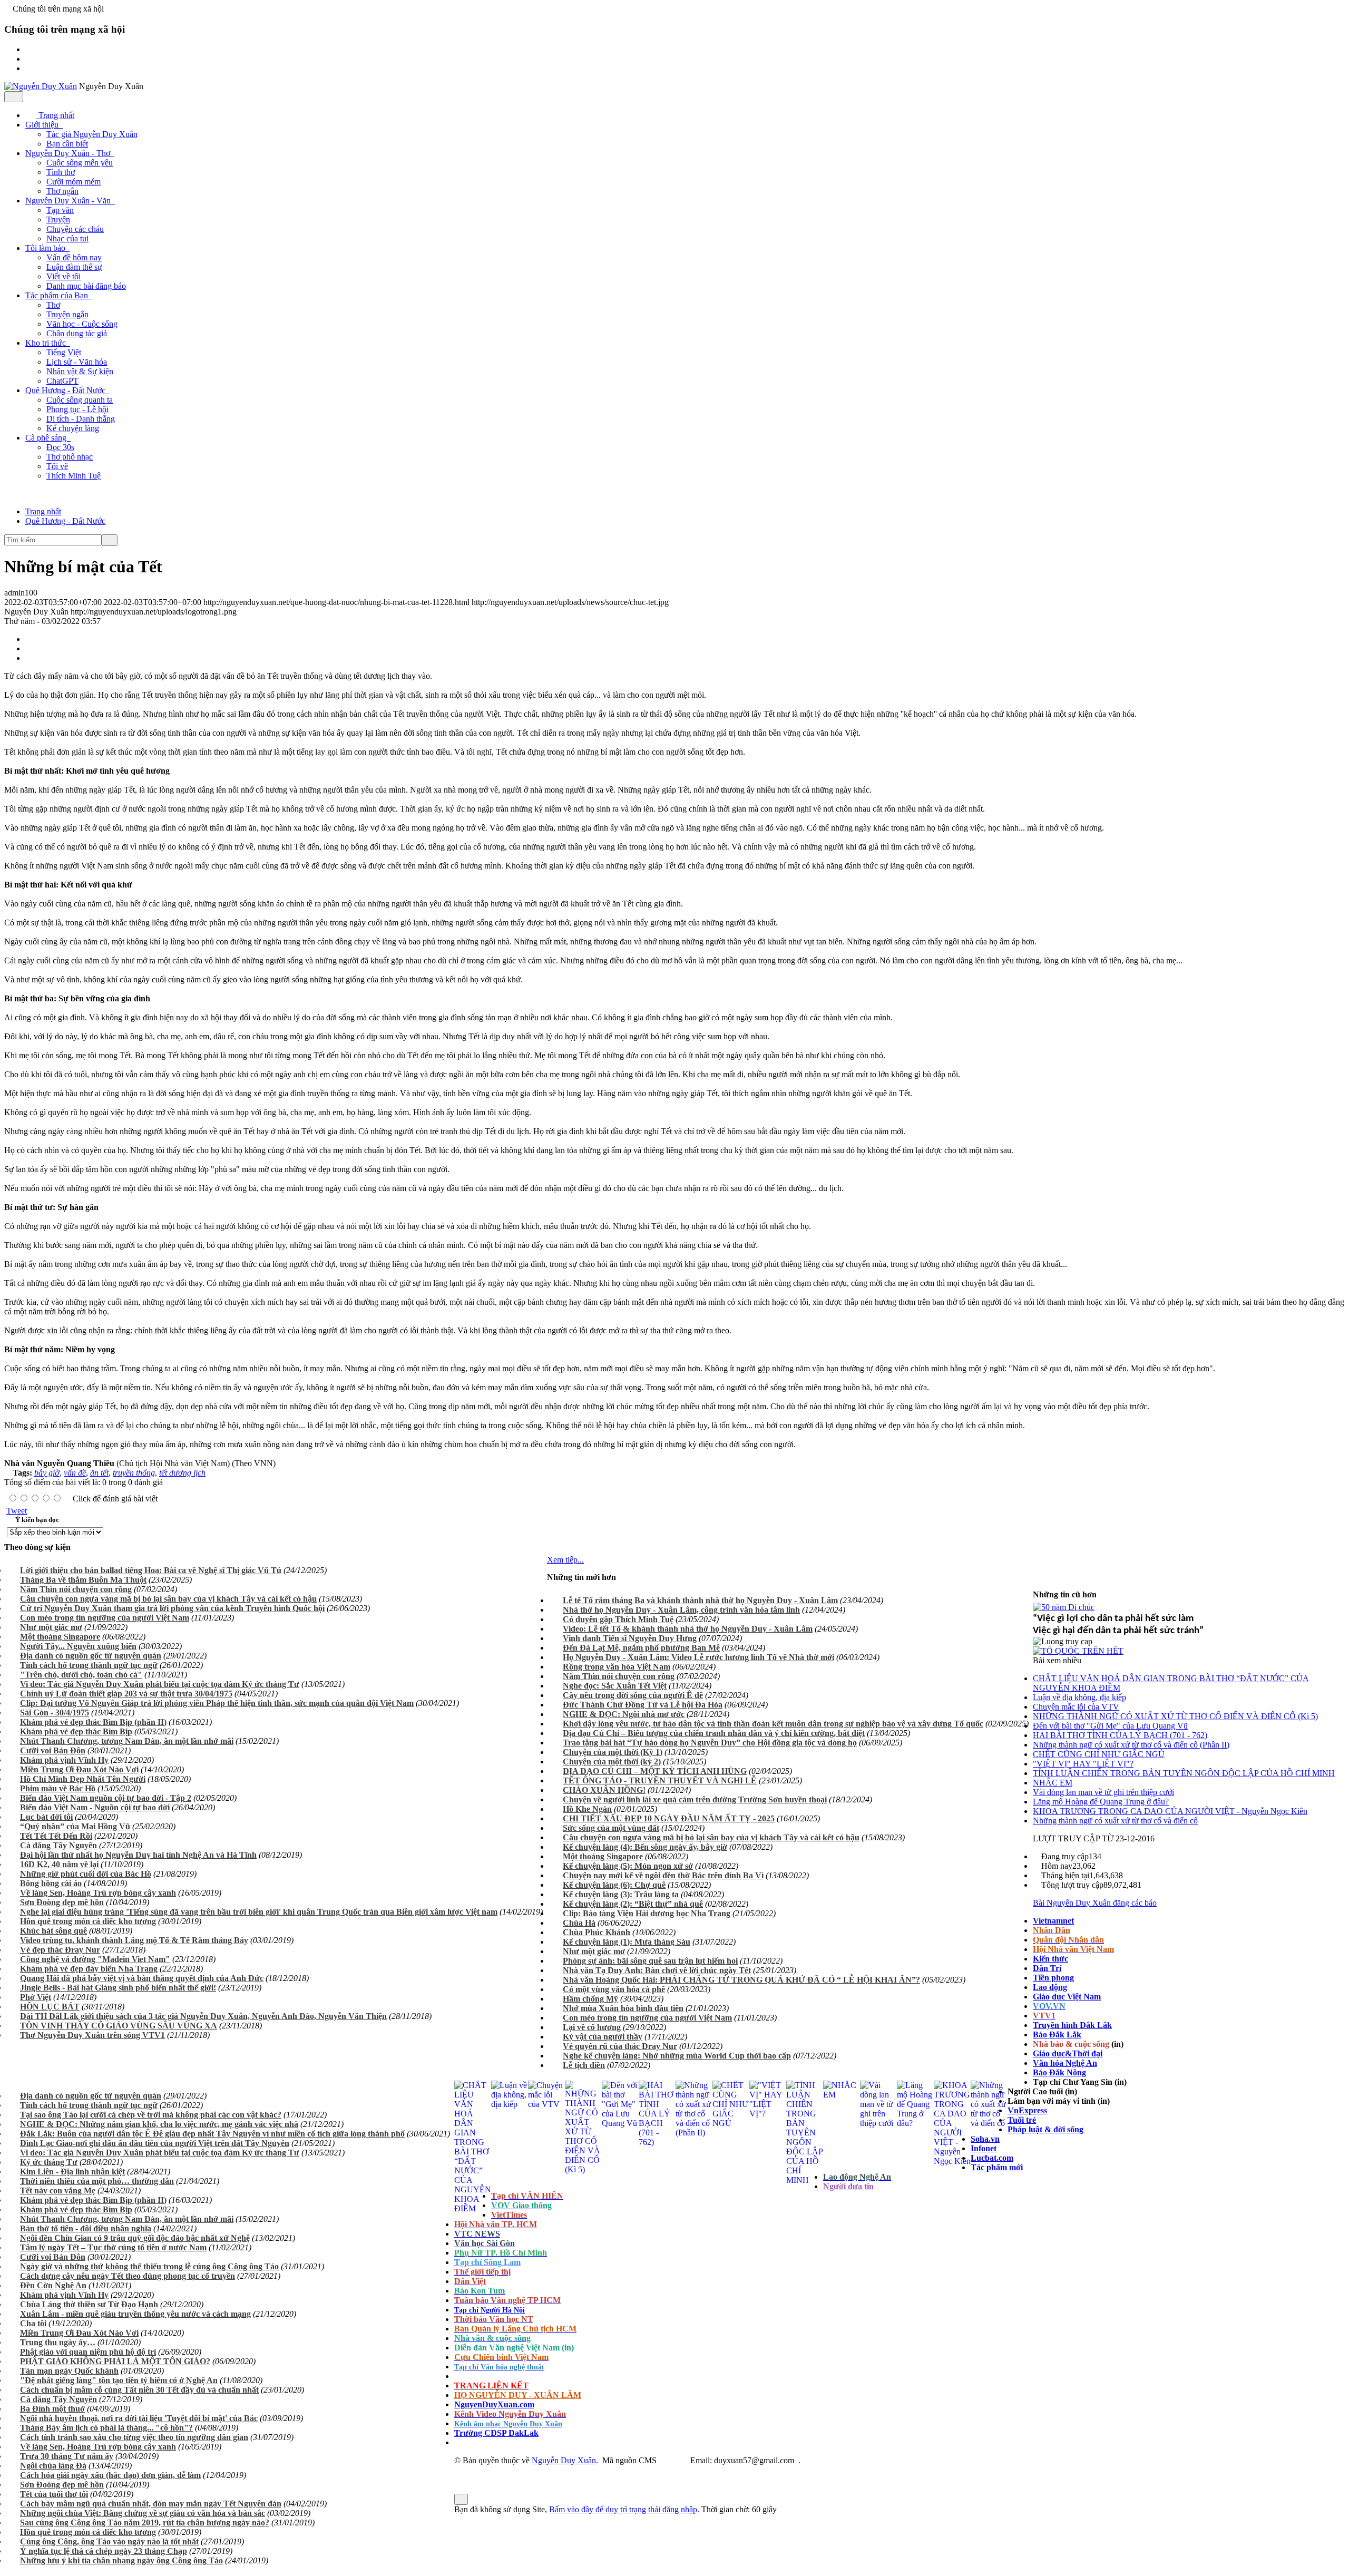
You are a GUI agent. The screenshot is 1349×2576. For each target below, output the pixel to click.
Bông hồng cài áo (51, 1883)
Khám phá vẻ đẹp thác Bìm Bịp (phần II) (93, 1722)
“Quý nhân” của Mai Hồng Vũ (75, 1826)
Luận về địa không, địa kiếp (1079, 1697)
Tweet (17, 1511)
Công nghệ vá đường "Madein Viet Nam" (95, 1959)
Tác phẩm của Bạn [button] (58, 295)
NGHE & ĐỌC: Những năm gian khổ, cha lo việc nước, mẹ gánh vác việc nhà (159, 2124)
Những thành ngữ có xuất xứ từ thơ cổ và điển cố (1115, 1821)
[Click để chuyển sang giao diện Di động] (474, 2470)
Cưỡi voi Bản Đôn (53, 1750)
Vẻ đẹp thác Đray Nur (60, 1950)
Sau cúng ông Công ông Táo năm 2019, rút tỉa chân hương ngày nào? (145, 2523)
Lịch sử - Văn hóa (77, 362)
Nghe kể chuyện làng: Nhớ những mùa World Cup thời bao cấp (677, 2056)
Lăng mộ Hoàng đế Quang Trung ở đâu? (1101, 1802)
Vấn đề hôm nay (74, 257)
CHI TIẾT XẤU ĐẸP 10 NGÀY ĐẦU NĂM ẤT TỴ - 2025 (669, 1818)
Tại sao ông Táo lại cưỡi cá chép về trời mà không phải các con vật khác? (151, 2115)
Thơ (53, 305)
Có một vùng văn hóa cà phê (614, 1989)
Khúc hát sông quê (53, 1931)
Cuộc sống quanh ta (80, 400)
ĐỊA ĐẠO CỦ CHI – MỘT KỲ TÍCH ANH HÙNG (655, 1771)
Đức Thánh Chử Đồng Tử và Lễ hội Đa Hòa (643, 1705)
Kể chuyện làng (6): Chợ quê (614, 1885)
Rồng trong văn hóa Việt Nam (617, 1667)
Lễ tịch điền (584, 2065)
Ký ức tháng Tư (49, 2162)
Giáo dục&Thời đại (1068, 2053)
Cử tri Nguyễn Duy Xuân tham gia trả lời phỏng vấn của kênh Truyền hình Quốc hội (172, 1608)
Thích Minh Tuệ (74, 476)
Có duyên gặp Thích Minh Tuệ (618, 1619)
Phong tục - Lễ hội (77, 409)
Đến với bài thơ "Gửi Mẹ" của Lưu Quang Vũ (1110, 1726)
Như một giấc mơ (51, 1627)
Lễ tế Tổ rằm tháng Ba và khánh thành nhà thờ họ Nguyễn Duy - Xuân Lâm (700, 1600)
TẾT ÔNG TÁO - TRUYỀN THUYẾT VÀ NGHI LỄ (660, 1780)
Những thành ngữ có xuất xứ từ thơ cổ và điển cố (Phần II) (1131, 1745)
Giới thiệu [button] (43, 125)
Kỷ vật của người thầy (603, 2037)
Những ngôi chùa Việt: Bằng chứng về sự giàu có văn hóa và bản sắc (143, 2513)
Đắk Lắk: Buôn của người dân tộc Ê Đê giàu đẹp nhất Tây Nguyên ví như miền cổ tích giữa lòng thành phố (212, 2134)
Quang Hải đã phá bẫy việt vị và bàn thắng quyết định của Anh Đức (142, 1978)
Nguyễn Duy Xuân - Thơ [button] (69, 153)
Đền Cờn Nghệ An (53, 2285)
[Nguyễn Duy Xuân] (41, 86)
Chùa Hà (579, 1923)
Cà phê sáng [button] (47, 438)
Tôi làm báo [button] (46, 248)
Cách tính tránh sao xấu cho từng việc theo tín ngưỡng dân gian (134, 2437)
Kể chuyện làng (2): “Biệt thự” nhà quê (633, 1904)
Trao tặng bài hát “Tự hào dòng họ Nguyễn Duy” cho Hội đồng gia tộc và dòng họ (710, 1743)
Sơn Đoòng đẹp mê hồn (62, 1902)
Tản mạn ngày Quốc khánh (69, 2371)
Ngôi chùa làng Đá (53, 2466)
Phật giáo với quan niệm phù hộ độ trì (88, 2352)
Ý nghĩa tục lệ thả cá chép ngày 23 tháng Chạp (104, 2551)
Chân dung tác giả (77, 333)
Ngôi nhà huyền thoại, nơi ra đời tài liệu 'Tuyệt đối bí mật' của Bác (139, 2418)
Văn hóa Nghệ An (1065, 2063)
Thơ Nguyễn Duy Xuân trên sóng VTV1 (92, 2035)
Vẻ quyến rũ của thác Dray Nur (620, 2046)
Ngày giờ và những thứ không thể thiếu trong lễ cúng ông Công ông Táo (149, 2266)
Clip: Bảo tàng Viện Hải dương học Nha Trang (647, 1913)
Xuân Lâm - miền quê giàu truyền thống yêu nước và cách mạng (135, 2314)
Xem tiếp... (565, 1560)
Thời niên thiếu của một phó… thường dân (97, 2181)
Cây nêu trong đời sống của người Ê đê (633, 1695)
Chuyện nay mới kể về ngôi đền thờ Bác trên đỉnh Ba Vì (663, 1875)
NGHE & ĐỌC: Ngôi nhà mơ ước (624, 1714)
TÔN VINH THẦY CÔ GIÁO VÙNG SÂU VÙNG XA (119, 2026)
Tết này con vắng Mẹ (58, 2190)
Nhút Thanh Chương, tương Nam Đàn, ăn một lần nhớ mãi (127, 1741)
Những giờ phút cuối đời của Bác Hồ (86, 1874)
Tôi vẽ (57, 466)
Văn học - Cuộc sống (82, 324)
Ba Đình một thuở (52, 2409)
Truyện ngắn (67, 314)
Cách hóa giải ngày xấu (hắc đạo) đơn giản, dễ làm (110, 2475)
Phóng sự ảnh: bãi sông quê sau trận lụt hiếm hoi (650, 1961)
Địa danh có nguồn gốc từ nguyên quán (91, 1656)
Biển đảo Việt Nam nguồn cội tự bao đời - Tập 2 (106, 1798)
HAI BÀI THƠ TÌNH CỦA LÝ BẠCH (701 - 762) (1120, 1735)
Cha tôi (33, 2323)
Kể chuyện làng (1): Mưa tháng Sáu (627, 1942)
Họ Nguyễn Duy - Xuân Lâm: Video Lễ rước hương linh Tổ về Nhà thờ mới (698, 1657)
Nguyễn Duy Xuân (564, 2460)
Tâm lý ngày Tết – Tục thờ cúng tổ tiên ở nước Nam (113, 2247)
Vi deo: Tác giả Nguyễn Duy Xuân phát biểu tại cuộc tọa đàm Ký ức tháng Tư (160, 1684)
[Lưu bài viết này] (31, 658)
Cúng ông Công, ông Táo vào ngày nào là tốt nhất (109, 2541)
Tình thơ (61, 172)
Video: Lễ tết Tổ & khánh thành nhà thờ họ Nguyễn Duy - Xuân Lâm (688, 1629)
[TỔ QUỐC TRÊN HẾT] (1078, 1651)
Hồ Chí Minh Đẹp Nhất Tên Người (83, 1779)
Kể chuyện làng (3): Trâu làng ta (621, 1894)
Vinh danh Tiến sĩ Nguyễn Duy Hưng (630, 1638)
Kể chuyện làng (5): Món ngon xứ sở (628, 1866)
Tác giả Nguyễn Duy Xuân (92, 134)
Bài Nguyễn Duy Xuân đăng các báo (1095, 1903)
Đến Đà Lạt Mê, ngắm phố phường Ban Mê (641, 1648)
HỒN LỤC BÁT (50, 2007)
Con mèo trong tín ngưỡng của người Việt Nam (105, 1618)
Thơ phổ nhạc (70, 457)
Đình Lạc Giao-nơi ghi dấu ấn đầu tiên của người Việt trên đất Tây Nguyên (155, 2143)
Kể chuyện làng (73, 428)
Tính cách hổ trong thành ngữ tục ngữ (89, 1665)
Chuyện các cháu (75, 229)
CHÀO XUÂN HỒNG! (604, 1790)
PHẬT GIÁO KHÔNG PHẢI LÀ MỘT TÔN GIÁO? (115, 2361)
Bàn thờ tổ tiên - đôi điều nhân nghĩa (86, 2228)
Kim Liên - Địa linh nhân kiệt (72, 2172)
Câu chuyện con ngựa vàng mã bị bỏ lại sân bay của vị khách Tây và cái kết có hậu (168, 1599)
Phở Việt (36, 1997)
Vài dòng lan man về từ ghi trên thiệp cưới (1103, 1792)
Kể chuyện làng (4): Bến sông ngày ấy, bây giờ (645, 1847)
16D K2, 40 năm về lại (59, 1864)
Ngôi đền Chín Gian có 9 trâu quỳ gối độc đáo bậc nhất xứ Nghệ (135, 2238)
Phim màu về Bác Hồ (58, 1788)
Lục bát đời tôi (46, 1817)
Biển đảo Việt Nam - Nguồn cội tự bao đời (95, 1807)
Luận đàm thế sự (74, 267)
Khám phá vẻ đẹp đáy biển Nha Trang (89, 1969)
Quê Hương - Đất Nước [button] (66, 390)
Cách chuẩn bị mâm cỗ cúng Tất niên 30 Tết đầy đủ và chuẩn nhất (139, 2390)
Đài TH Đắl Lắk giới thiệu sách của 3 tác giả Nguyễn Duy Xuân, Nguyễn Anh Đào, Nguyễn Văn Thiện (203, 2016)
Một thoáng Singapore (60, 1637)
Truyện (58, 219)
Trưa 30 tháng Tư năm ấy (67, 2456)
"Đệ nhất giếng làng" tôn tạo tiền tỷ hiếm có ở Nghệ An (119, 2380)
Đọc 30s (60, 447)
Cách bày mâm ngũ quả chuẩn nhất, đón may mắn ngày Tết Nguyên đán (151, 2504)
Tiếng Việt (64, 352)
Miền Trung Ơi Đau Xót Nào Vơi (79, 1769)
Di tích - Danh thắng (81, 419)
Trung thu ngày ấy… (58, 2342)
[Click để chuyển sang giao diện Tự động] (457, 2470)
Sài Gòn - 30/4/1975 (55, 1713)
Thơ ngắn (62, 191)
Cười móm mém (74, 182)
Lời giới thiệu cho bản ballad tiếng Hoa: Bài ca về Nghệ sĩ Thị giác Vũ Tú (151, 1570)
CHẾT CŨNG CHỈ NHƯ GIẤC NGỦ (1099, 1754)
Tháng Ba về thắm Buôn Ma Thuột (83, 1580)
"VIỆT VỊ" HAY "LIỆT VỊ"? (1083, 1764)
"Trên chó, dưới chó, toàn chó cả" (81, 1675)
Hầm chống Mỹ (590, 1999)
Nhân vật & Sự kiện (80, 371)
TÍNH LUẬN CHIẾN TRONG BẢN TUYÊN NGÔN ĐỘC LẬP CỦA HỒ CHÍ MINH (1184, 1773)
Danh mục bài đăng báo (86, 286)
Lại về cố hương (592, 2027)
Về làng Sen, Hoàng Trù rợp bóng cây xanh (98, 1893)
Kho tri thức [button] (47, 343)
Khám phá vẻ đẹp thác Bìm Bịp (76, 1731)
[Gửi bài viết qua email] (31, 639)
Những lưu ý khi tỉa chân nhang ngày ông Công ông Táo (121, 2560)
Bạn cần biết (67, 144)
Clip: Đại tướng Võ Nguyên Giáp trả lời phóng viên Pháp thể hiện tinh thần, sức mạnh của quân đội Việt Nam (217, 1703)
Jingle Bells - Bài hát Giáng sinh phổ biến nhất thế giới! (118, 1988)
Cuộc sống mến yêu (80, 163)
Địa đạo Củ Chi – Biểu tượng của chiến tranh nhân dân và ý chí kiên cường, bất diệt (714, 1733)
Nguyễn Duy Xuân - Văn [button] (69, 201)
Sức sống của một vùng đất (611, 1828)
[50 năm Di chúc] (1064, 1607)
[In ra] (31, 648)
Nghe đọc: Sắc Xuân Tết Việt (615, 1686)
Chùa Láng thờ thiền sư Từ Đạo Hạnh (89, 2304)
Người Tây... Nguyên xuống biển (78, 1646)
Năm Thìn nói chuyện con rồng (76, 1589)
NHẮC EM (1053, 1783)
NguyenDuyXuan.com (494, 2404)
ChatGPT (62, 381)
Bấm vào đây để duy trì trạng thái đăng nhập (623, 2509)
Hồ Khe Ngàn (587, 1809)
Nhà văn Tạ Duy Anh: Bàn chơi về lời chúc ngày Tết (657, 1970)
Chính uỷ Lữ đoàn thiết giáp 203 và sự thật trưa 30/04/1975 (126, 1694)
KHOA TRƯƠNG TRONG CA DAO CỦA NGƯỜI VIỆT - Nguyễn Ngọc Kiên (1170, 1811)
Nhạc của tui (67, 238)
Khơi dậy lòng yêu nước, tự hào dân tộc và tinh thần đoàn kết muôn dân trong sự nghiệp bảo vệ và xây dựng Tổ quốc (773, 1724)
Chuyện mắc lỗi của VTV (1076, 1707)
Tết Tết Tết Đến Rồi (56, 1836)
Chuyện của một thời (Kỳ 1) (613, 1752)
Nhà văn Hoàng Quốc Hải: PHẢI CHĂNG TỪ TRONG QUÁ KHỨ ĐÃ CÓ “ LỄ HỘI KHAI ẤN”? (741, 1980)
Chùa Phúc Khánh (597, 1932)
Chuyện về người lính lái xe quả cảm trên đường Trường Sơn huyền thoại (695, 1799)
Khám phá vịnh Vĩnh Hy (64, 1760)
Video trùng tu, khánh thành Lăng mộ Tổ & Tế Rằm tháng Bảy (134, 1940)
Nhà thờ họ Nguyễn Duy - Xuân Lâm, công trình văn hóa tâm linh (681, 1610)
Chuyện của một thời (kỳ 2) (612, 1762)
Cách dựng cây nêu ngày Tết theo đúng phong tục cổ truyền (128, 2276)
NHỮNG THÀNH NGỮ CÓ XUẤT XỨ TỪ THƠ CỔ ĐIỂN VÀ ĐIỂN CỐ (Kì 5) (1175, 1716)
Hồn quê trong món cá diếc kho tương (88, 1921)
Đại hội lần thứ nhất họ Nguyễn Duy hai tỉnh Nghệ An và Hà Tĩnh (138, 1855)
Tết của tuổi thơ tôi (54, 2494)
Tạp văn (60, 210)
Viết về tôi (63, 276)
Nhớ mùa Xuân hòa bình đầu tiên (623, 2008)
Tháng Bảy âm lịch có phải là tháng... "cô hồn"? (106, 2428)
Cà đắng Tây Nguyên (58, 1845)
